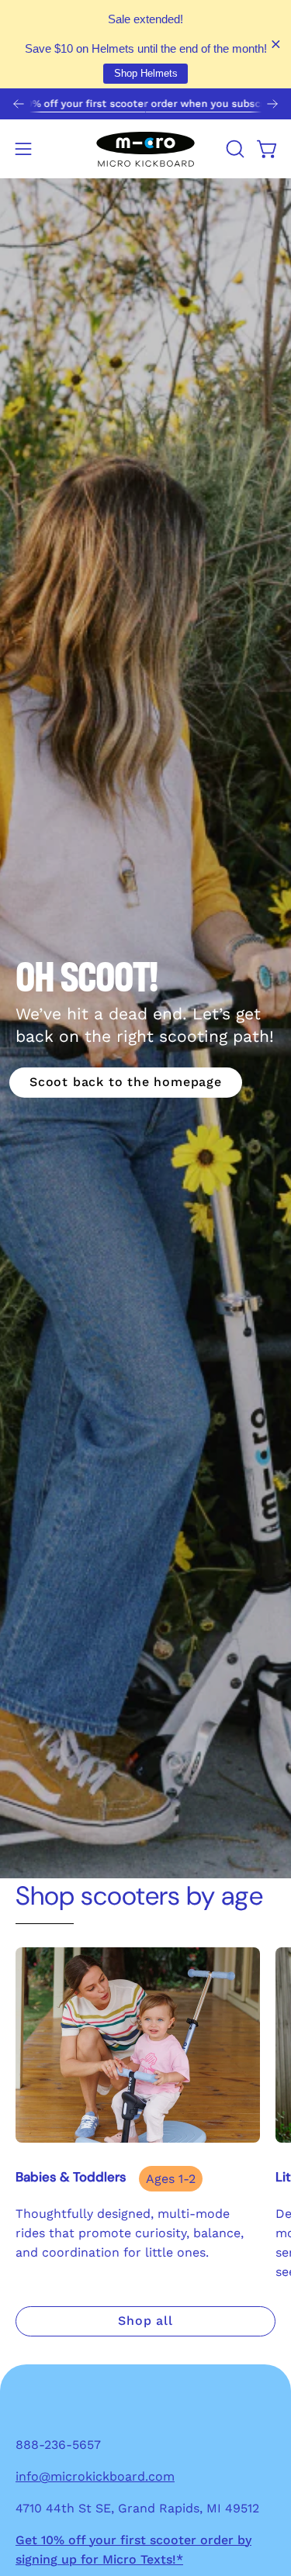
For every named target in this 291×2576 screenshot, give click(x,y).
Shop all (145, 2321)
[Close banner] (276, 45)
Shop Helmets (146, 73)
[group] (145, 104)
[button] (234, 149)
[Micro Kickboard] (146, 149)
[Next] (272, 104)
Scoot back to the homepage (126, 1082)
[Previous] (19, 104)
